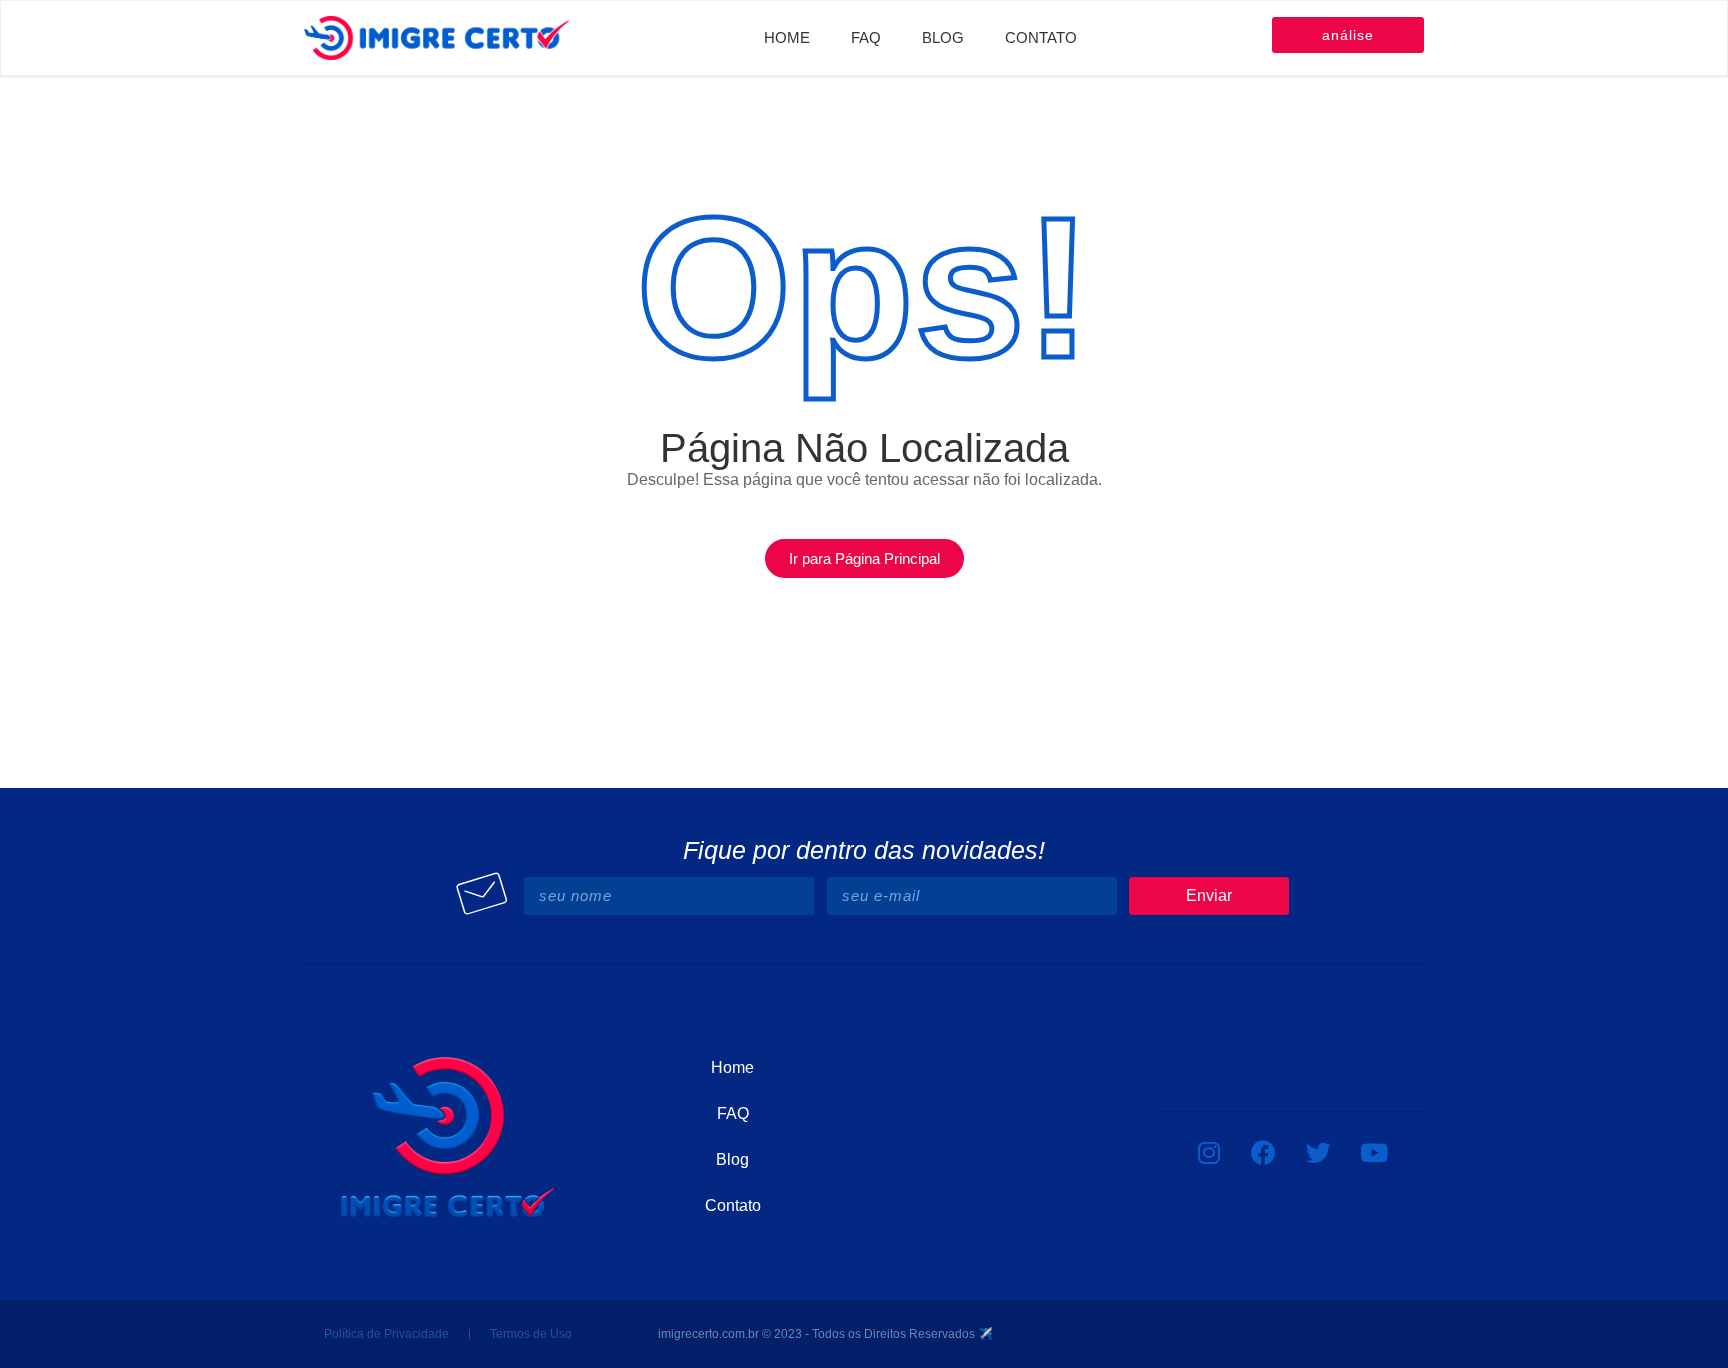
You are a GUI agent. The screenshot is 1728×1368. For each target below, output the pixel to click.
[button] (864, 558)
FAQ (866, 37)
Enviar (1209, 895)
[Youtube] (1374, 1152)
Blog (943, 37)
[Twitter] (1319, 1152)
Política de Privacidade (386, 1334)
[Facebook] (1264, 1152)
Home (787, 37)
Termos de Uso (531, 1334)
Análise (1348, 35)
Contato (1041, 37)
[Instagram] (1209, 1152)
